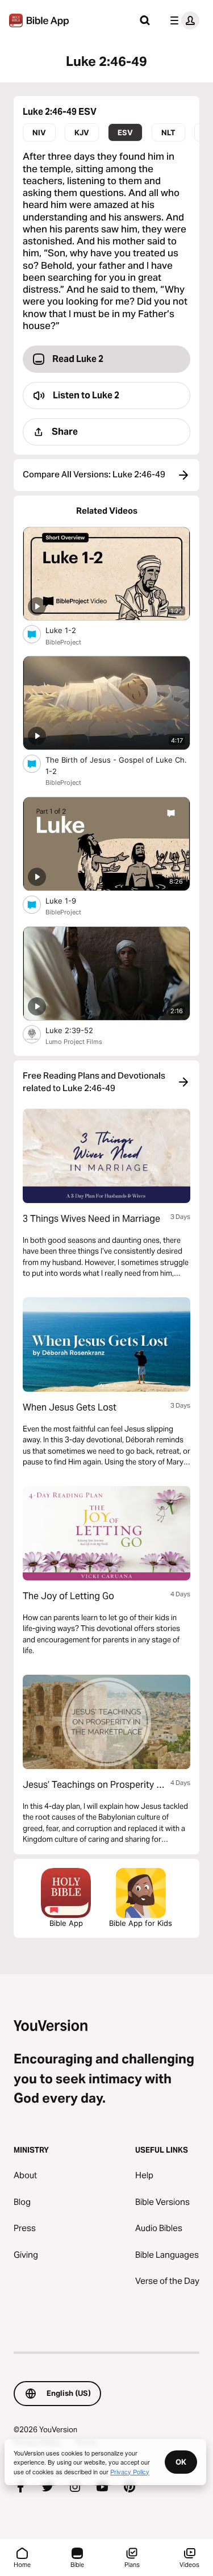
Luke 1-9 (71, 900)
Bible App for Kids (141, 1923)
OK (181, 2462)
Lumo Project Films (74, 1042)
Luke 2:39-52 (79, 1030)
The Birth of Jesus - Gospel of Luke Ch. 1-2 (116, 765)
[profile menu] (182, 20)
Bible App (66, 1923)
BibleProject (63, 642)
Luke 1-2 (70, 630)
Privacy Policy (130, 2471)
